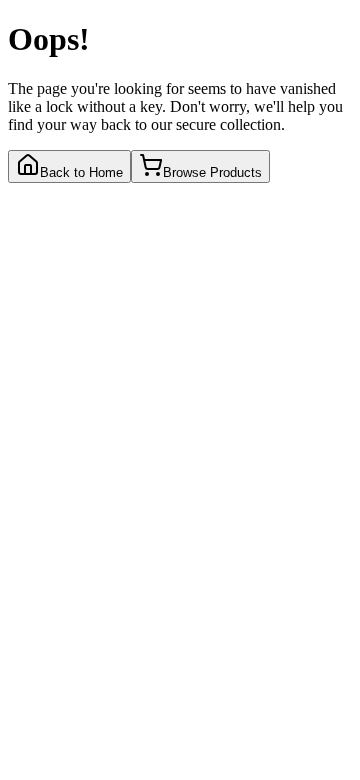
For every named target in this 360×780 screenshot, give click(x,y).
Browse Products (212, 172)
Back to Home (81, 172)
